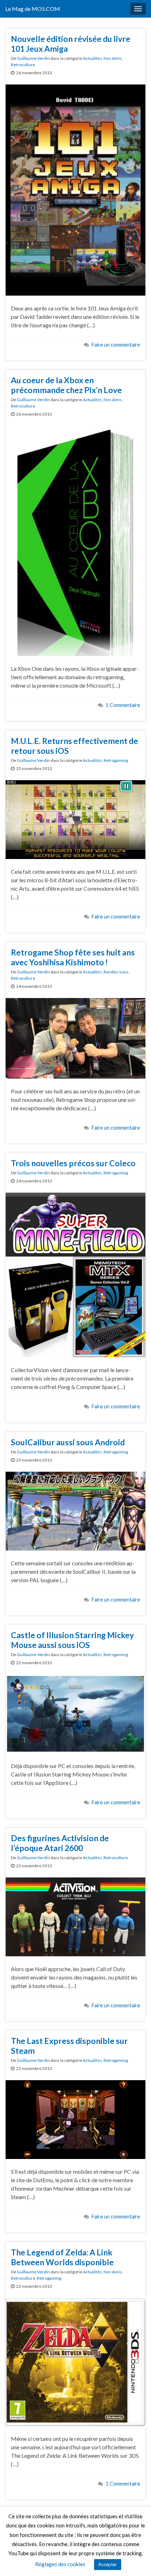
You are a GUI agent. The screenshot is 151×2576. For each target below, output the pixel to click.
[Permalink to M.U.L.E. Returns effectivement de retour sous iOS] (75, 819)
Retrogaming (116, 760)
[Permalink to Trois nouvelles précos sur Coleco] (75, 1274)
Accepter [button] (108, 2564)
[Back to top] (135, 2560)
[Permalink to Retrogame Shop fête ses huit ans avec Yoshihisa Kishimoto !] (75, 1037)
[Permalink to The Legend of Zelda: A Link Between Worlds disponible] (75, 2361)
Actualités (92, 58)
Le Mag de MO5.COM (33, 9)
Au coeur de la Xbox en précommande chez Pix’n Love (66, 385)
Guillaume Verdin (33, 58)
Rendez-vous (116, 972)
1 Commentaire (123, 705)
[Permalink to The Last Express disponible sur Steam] (75, 2119)
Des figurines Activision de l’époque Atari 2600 (60, 1843)
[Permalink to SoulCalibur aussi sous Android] (75, 1510)
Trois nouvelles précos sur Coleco (73, 1163)
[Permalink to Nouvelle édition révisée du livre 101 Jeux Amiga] (75, 189)
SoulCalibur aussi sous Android (68, 1442)
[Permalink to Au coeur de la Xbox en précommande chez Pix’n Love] (75, 540)
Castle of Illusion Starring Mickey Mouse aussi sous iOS (72, 1640)
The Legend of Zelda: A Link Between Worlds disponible (62, 2257)
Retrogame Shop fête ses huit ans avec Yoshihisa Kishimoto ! (73, 957)
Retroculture (23, 65)
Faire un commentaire (116, 345)
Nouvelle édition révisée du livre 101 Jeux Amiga (71, 44)
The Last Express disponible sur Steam (69, 2046)
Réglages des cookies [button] (60, 2564)
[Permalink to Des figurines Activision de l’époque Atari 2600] (75, 1916)
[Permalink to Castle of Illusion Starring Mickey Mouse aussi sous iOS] (75, 1713)
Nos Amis (113, 58)
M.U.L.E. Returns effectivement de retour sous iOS (74, 746)
